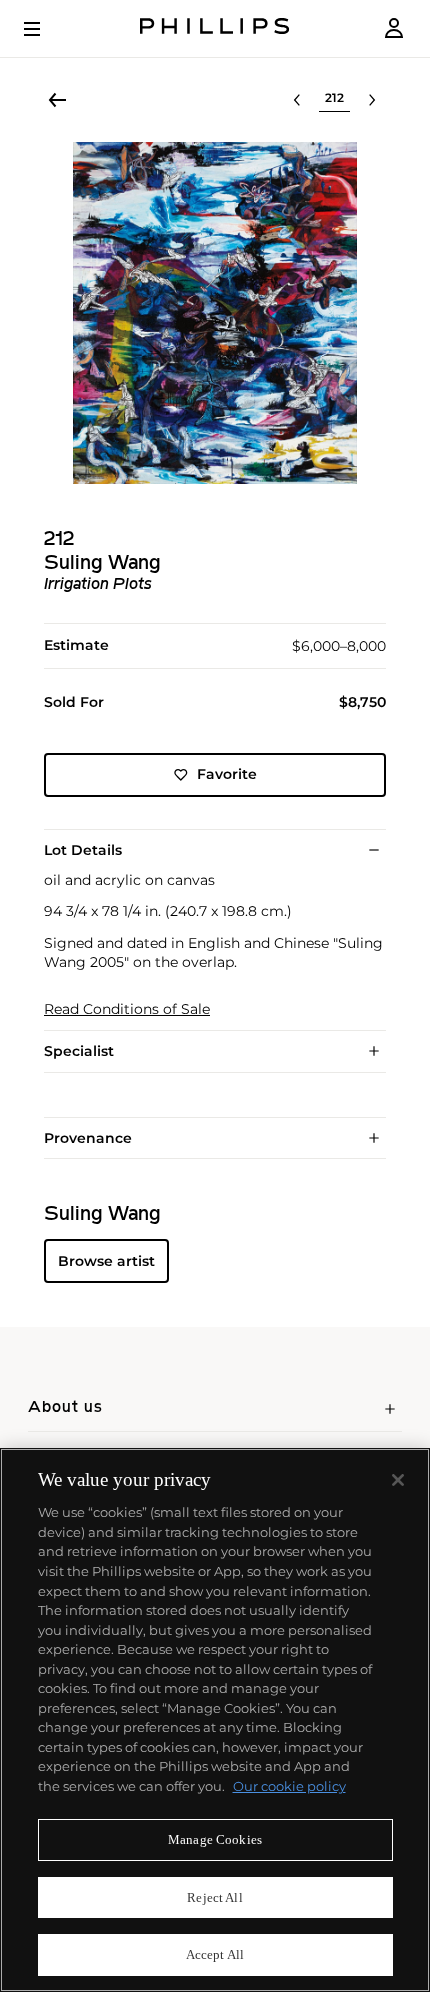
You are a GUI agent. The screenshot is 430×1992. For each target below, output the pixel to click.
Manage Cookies (215, 1839)
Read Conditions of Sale (127, 1009)
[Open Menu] (46, 29)
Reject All (214, 1897)
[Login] (394, 28)
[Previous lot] (297, 100)
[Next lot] (372, 100)
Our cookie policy (289, 1786)
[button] (215, 313)
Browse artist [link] (106, 1261)
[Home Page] (215, 28)
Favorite (227, 774)
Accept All (215, 1954)
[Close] (398, 1480)
